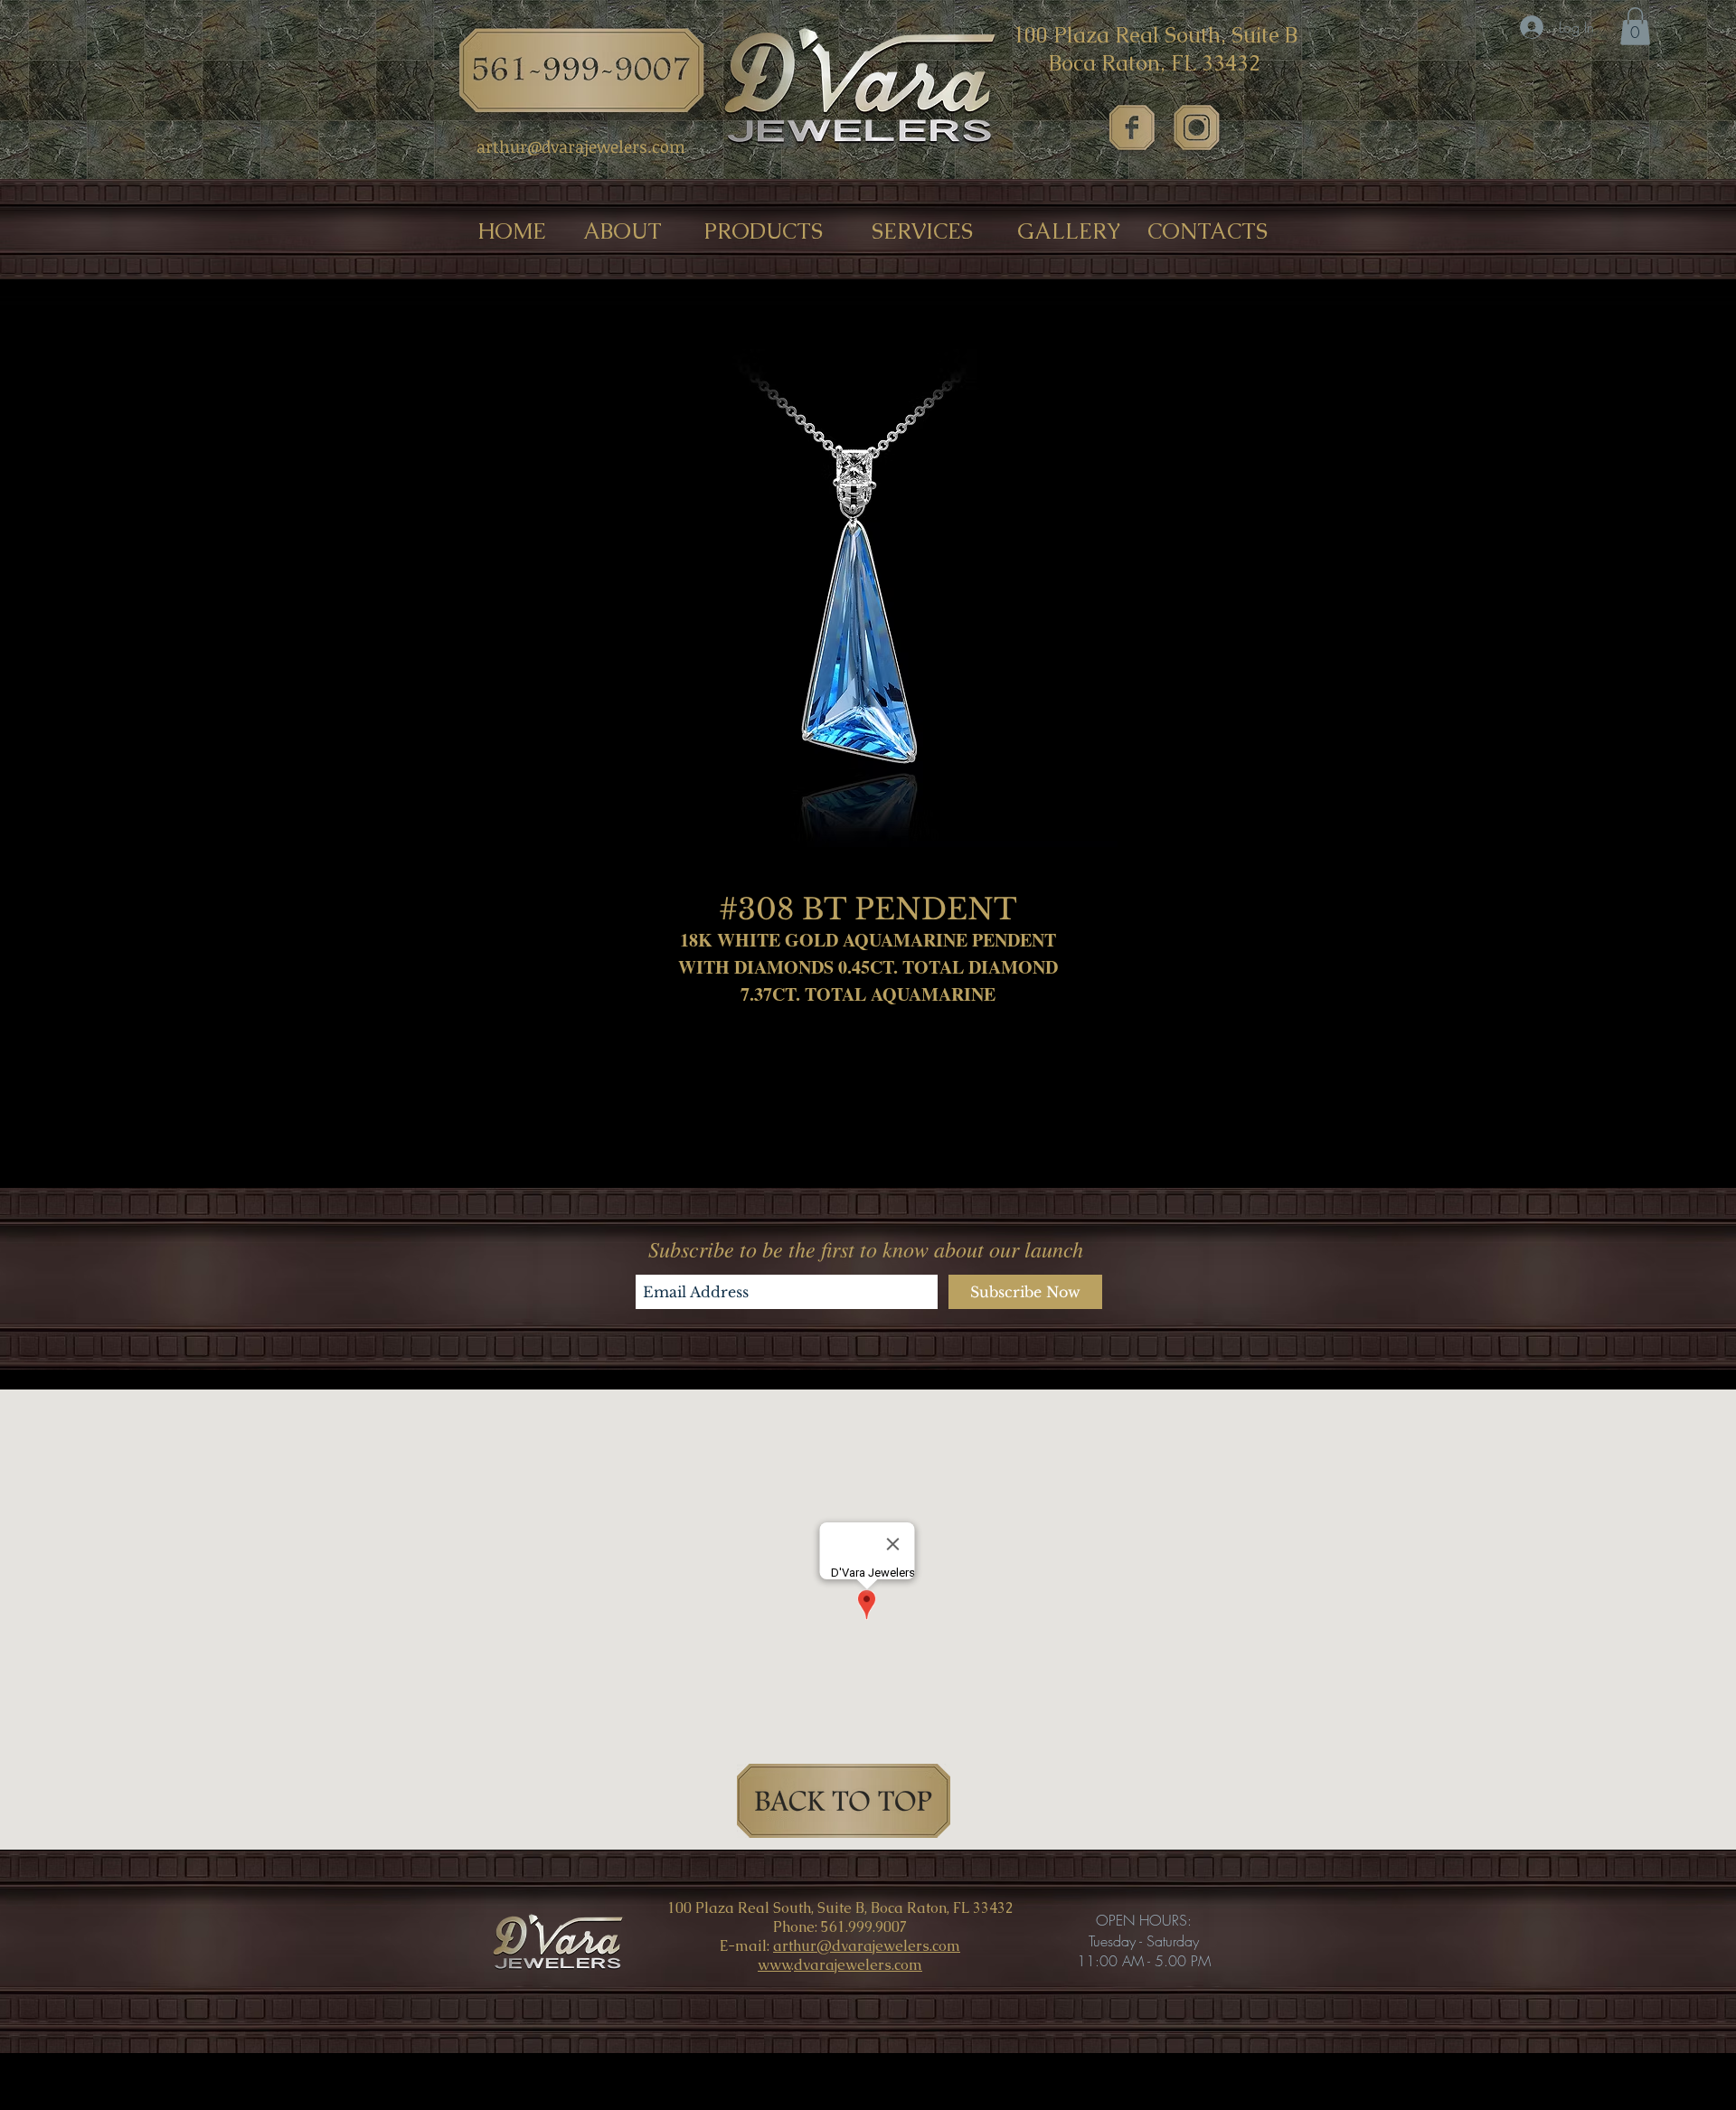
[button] (1635, 26)
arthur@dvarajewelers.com (867, 1946)
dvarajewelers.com (858, 1965)
